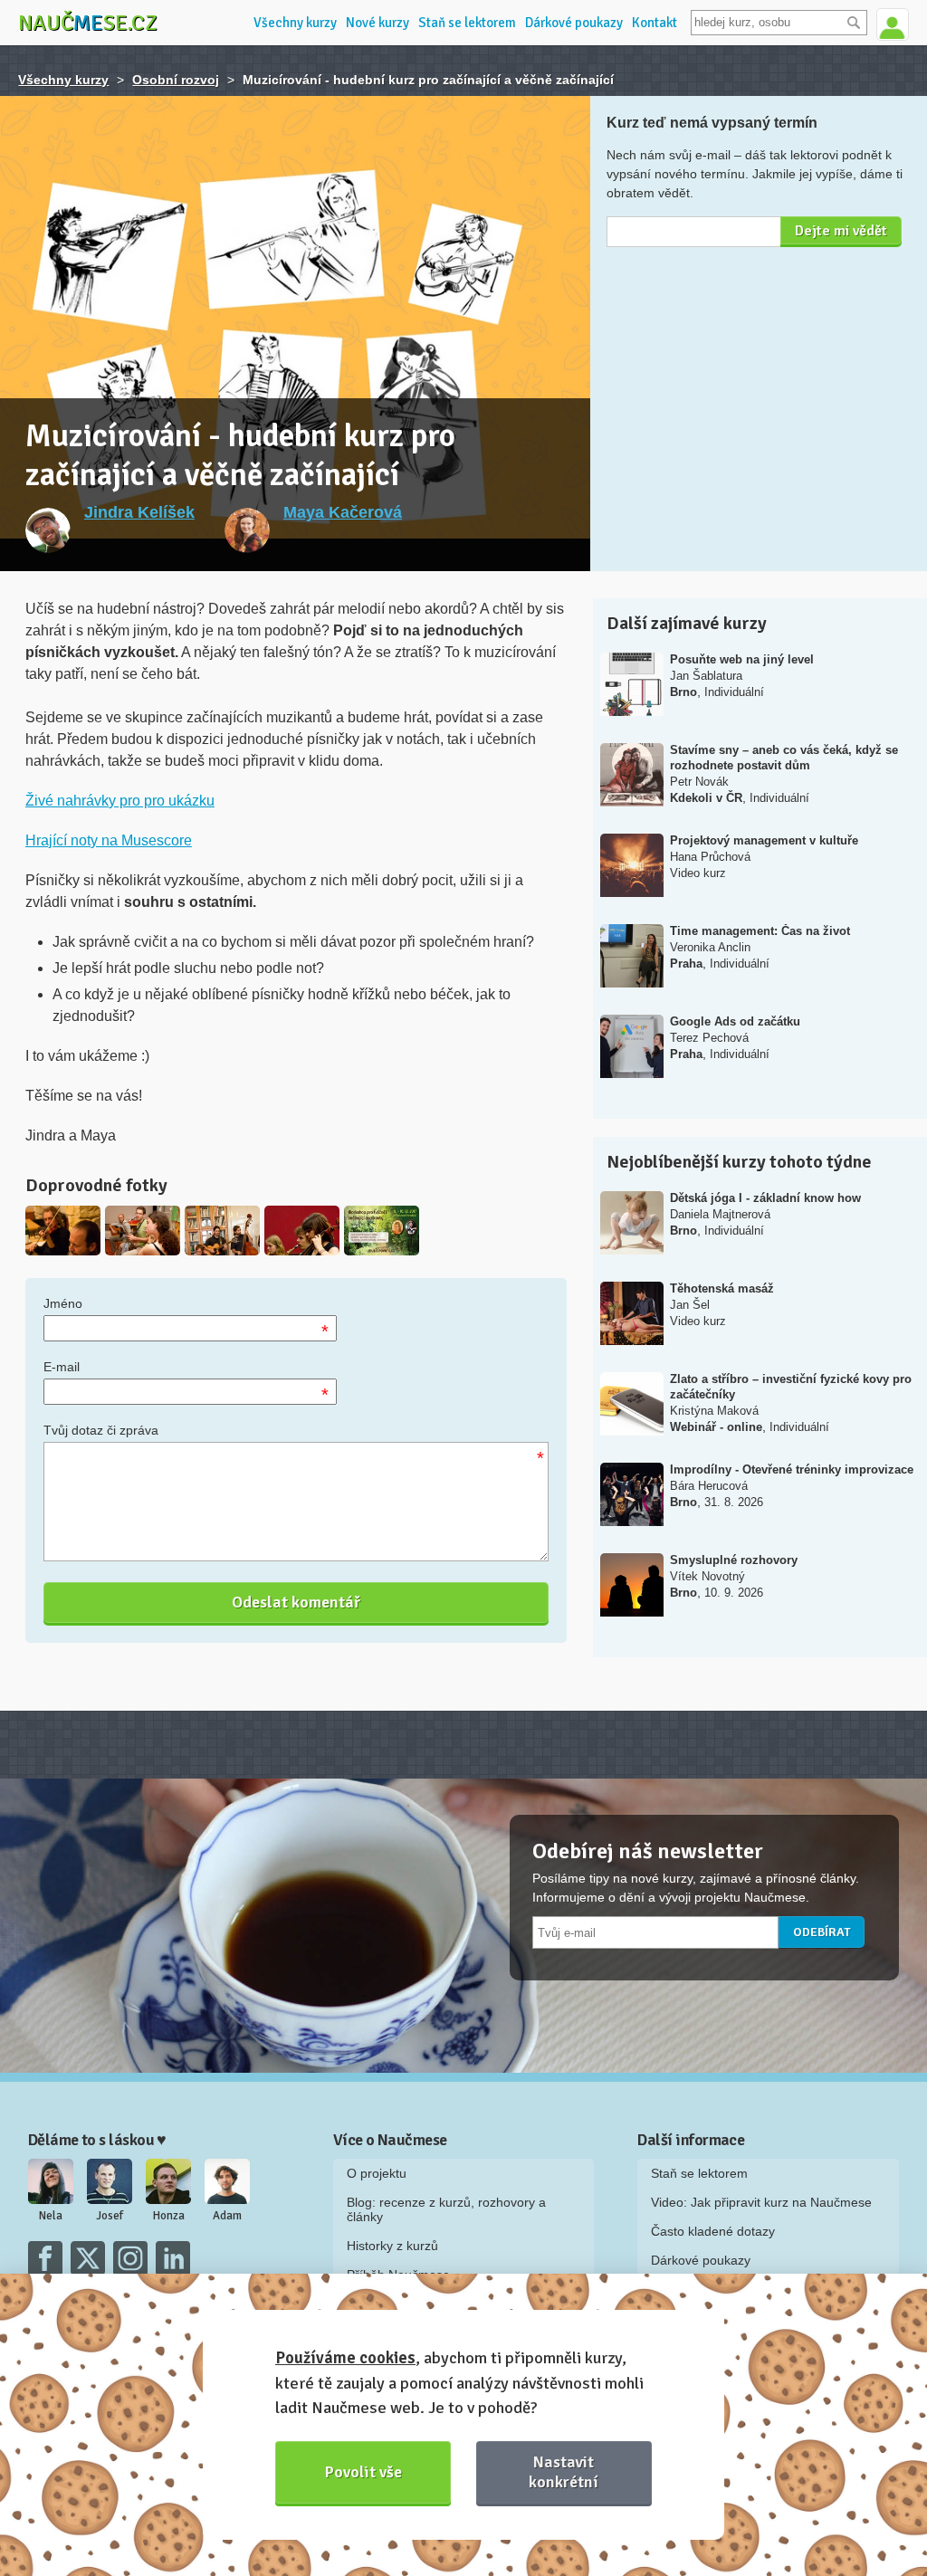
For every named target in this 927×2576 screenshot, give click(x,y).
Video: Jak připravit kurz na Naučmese (761, 2202)
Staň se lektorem (467, 23)
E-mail (62, 1367)
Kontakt (655, 23)
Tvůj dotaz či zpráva (101, 1430)
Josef (110, 2216)
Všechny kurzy (295, 23)
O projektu (377, 2173)
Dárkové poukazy (574, 23)
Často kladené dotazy (713, 2231)
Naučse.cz (88, 23)
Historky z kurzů (392, 2246)
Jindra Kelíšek (139, 512)
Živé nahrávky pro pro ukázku (120, 801)
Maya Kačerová (343, 512)
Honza (169, 2216)
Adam (227, 2216)
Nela (51, 2216)
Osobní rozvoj (176, 80)
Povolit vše (363, 2472)
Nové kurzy (377, 23)
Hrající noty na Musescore (109, 840)
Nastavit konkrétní (564, 2471)
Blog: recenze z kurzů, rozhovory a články (446, 2209)
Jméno (63, 1303)
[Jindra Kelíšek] (48, 530)
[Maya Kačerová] (247, 530)
